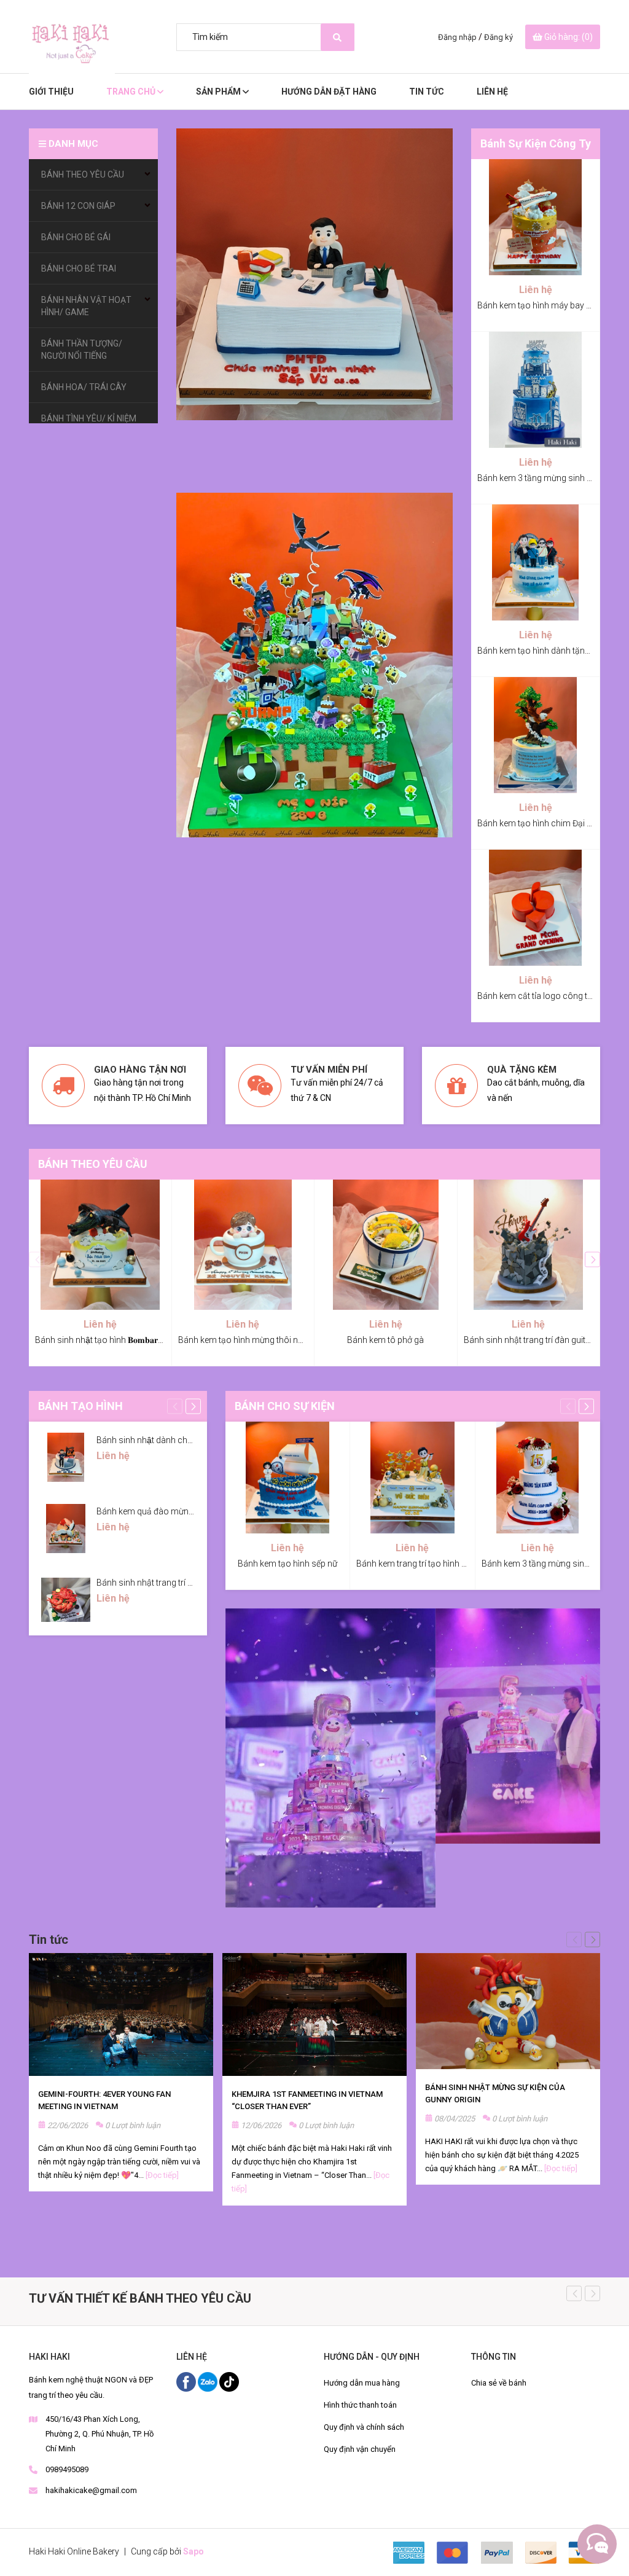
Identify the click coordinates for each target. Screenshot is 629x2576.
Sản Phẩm (219, 92)
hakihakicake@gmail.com (91, 2490)
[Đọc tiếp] (162, 2175)
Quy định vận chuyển (360, 2449)
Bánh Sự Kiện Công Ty (536, 143)
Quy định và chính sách (364, 2427)
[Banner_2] (518, 1726)
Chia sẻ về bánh (499, 2383)
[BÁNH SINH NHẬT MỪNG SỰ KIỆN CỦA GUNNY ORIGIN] (508, 2011)
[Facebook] (187, 2381)
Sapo (193, 2551)
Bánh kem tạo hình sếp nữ (287, 1564)
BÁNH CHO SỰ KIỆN (285, 1406)
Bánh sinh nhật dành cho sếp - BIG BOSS (175, 1440)
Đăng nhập (457, 37)
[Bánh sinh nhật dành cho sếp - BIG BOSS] (66, 1457)
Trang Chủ (132, 92)
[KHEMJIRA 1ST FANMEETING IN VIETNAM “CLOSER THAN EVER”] (314, 2014)
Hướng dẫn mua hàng (362, 2383)
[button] (592, 1260)
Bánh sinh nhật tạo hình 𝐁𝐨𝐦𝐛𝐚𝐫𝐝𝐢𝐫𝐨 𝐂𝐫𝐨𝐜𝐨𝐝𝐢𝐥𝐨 (123, 1340)
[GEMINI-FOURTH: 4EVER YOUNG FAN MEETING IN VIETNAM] (121, 2014)
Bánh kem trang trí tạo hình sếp (416, 1564)
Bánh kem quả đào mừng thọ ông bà (166, 1511)
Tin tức (49, 1940)
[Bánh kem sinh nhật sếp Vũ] (314, 274)
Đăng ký (498, 37)
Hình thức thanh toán (360, 2405)
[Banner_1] (330, 1758)
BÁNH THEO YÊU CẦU (93, 1164)
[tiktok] (229, 2381)
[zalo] (209, 2381)
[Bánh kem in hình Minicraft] (314, 665)
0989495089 (67, 2469)
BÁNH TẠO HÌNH (80, 1406)
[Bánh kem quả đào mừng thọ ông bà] (66, 1529)
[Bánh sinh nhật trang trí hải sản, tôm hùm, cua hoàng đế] (66, 1600)
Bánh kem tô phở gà (385, 1340)
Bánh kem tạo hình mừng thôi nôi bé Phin (257, 1340)
